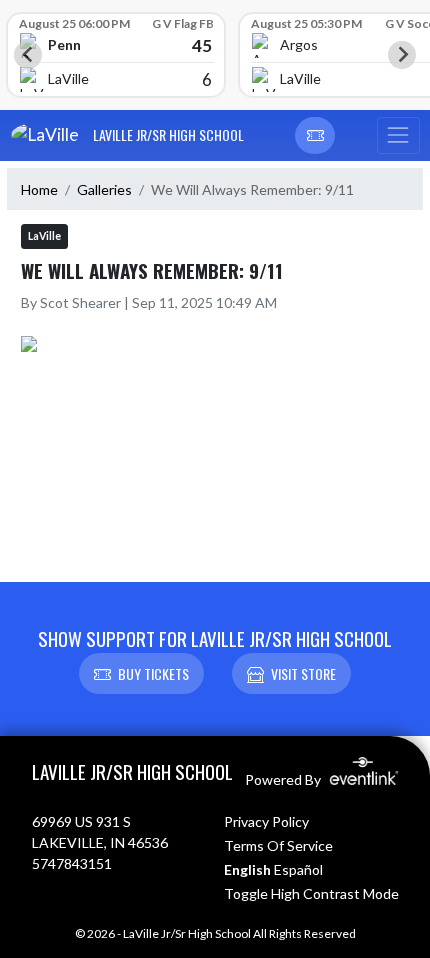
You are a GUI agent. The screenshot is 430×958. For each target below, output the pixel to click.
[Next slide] (402, 55)
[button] (315, 136)
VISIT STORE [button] (303, 673)
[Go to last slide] (28, 55)
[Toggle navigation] (398, 136)
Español (298, 869)
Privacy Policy (266, 821)
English (247, 869)
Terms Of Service (278, 845)
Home (39, 189)
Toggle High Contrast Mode (311, 893)
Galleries (104, 189)
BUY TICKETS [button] (153, 673)
